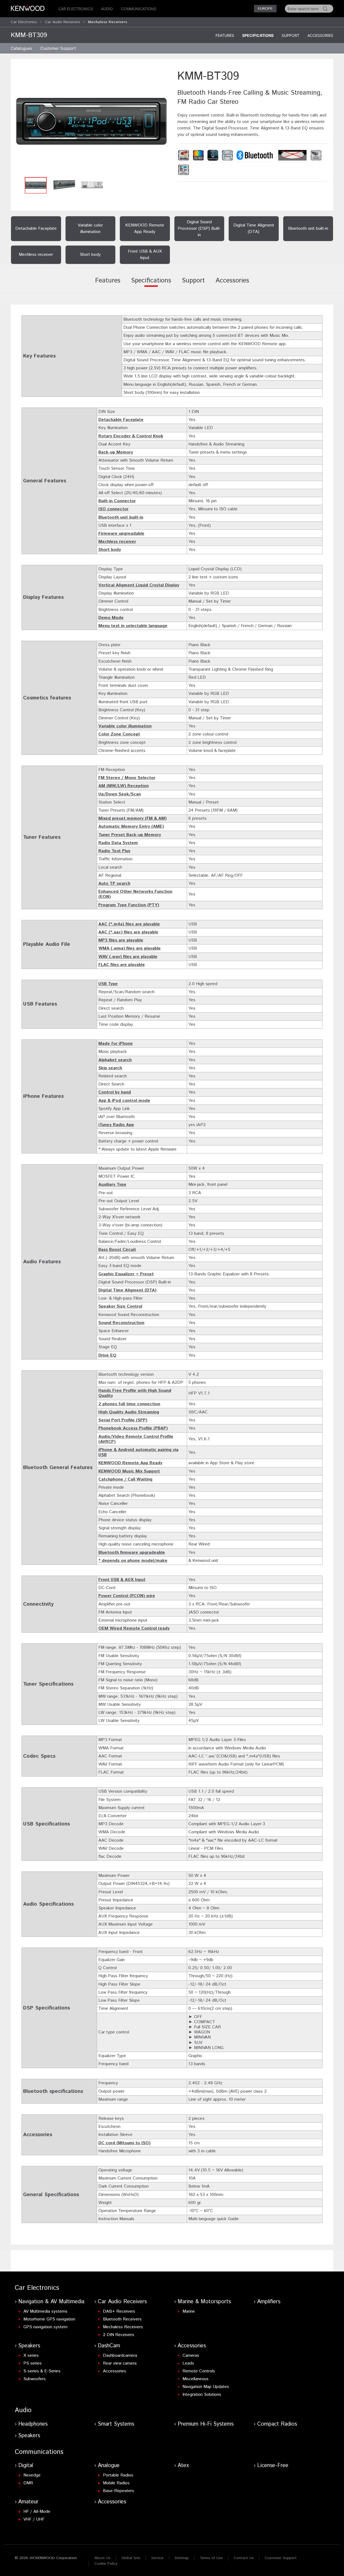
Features (225, 35)
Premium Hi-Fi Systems (206, 2424)
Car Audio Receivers (62, 22)
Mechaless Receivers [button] (107, 22)
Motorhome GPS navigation (49, 2319)
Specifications (258, 35)
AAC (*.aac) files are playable (128, 932)
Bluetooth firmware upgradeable (132, 1553)
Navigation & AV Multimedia (51, 2302)
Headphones (33, 2424)
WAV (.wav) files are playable (128, 957)
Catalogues (21, 48)
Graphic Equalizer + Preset (126, 1274)
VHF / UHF (34, 2519)
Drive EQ (107, 1355)
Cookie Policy (106, 2564)
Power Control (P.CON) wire (127, 1596)
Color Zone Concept (119, 734)
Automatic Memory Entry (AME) (131, 827)
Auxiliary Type (112, 1185)
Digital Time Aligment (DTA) (127, 1290)
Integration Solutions (202, 2395)
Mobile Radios (116, 2483)
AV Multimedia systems (45, 2311)
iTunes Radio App (116, 1125)
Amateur (28, 2502)
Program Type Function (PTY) (129, 905)
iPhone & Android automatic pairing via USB (138, 1452)
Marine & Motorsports (204, 2302)
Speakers (29, 2346)
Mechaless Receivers (123, 2327)
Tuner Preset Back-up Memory (130, 835)
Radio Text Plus (114, 851)
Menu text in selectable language (133, 626)
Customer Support (281, 2558)
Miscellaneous (196, 2379)
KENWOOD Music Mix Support (129, 1471)
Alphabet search (115, 1060)
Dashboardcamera (120, 2356)
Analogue (109, 2466)
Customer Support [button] (58, 48)
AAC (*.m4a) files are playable (129, 924)
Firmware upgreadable (121, 534)
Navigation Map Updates (206, 2387)
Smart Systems (116, 2424)
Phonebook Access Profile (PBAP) (133, 1428)
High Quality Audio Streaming (129, 1412)
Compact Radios (277, 2424)
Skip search (110, 1068)
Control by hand (115, 1092)
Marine (189, 2311)
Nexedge (32, 2475)
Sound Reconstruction (121, 1323)
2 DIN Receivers (119, 2335)
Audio (107, 9)
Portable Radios (118, 2475)
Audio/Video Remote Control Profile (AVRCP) (136, 1439)
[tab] (108, 284)
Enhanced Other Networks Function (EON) (135, 894)
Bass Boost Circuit (117, 1250)
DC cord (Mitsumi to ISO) (124, 2143)
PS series (33, 2363)
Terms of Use (211, 2558)
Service (157, 2558)
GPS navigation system (45, 2327)
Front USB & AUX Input (122, 1580)
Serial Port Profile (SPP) (123, 1420)
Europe (265, 9)
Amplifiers (269, 2302)
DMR (28, 2483)
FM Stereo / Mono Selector (127, 778)
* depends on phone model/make (133, 1561)
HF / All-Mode (37, 2512)
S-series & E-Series (42, 2371)
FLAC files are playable (122, 965)
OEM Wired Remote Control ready (134, 1628)
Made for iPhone (116, 1044)
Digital (26, 2466)
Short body (110, 550)
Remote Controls (199, 2371)
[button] (91, 121)
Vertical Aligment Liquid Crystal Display (139, 585)
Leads (188, 2363)
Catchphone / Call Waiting (125, 1479)
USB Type (108, 984)
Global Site (131, 2558)
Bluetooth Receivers (122, 2319)
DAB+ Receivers (119, 2311)
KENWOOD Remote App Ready (130, 1463)
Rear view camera (120, 2363)
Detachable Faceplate (121, 420)
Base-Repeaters (119, 2491)
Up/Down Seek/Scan (120, 794)
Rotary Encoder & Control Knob (131, 436)
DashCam (109, 2346)
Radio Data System (118, 843)
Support (291, 35)
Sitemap (182, 2558)
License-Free (273, 2466)
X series (31, 2356)
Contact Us (244, 2558)
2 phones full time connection (129, 1404)
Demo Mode (111, 618)
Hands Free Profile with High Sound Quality (135, 1393)
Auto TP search (114, 884)
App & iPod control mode (124, 1101)
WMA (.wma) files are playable (130, 948)
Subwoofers (35, 2379)
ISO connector (113, 509)
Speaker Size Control (120, 1306)
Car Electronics (76, 9)
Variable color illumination (125, 726)
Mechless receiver (117, 542)
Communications (139, 9)
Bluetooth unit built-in (121, 517)
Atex (183, 2466)
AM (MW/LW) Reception (123, 786)
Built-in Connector (117, 501)
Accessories (320, 35)
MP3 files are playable (121, 940)
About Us (102, 2558)
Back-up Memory (116, 452)
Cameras (191, 2356)
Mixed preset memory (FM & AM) (132, 818)
